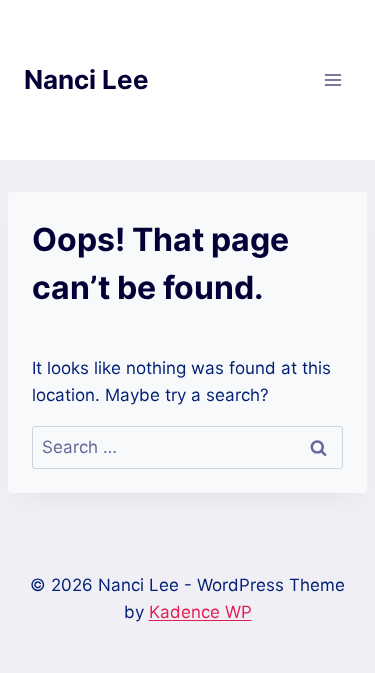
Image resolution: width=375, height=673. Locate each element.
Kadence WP (200, 612)
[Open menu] (332, 79)
